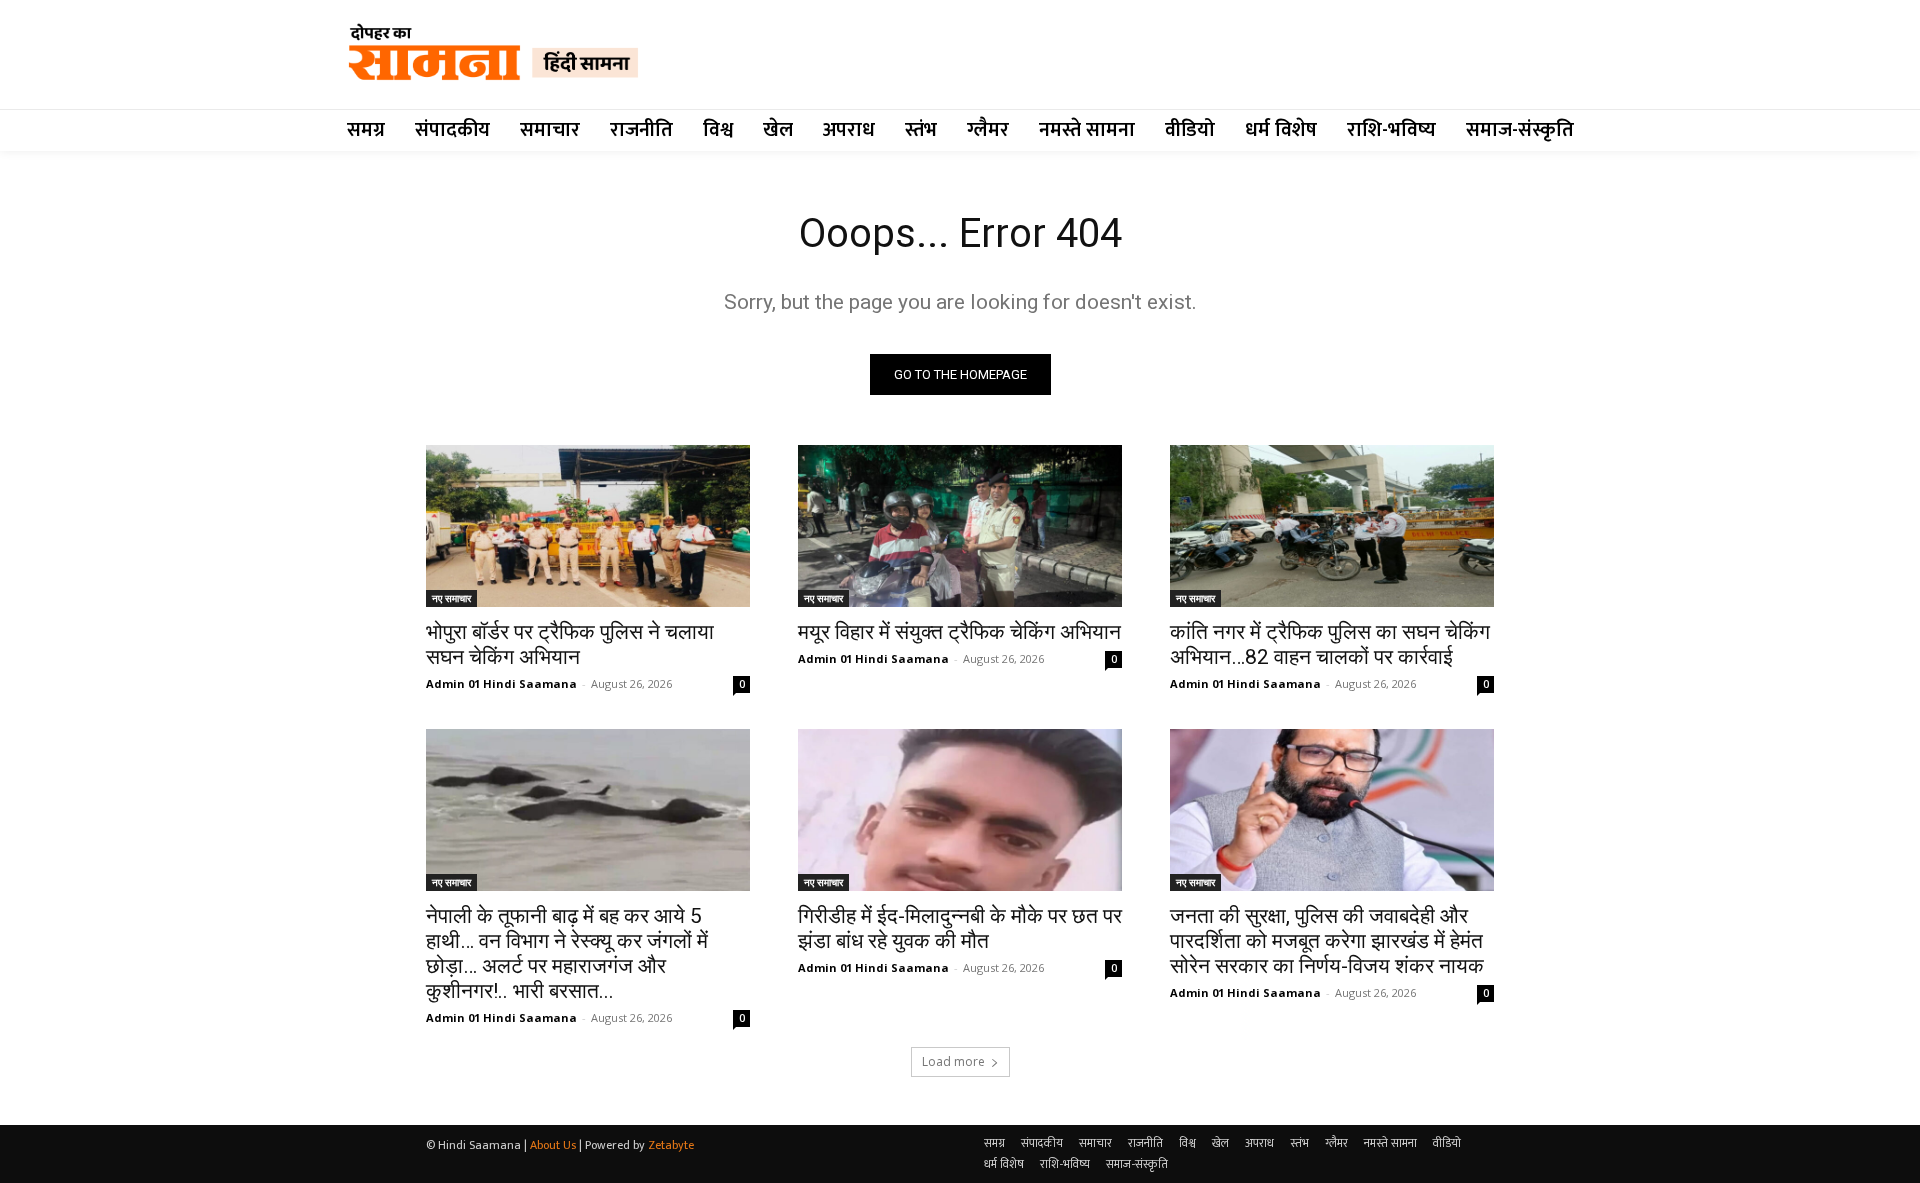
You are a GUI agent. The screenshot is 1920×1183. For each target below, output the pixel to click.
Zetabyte (671, 1145)
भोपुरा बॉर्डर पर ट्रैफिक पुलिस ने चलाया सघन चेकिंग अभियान (570, 644)
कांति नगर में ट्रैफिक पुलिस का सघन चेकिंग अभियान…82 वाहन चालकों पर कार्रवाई (1330, 644)
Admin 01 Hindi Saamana (501, 683)
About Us (553, 1145)
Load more (953, 1061)
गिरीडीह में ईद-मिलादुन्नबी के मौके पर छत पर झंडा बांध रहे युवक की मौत (960, 928)
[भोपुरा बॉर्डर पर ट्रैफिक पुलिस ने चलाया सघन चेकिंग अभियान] (588, 526)
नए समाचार (451, 598)
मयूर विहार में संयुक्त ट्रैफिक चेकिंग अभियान (959, 632)
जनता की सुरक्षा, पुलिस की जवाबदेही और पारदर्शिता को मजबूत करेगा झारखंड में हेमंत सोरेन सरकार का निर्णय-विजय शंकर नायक (1327, 941)
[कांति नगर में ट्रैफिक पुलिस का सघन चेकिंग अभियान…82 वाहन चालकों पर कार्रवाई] (1332, 526)
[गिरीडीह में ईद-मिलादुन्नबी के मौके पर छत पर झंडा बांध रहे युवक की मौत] (960, 810)
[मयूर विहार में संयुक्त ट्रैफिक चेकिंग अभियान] (960, 526)
